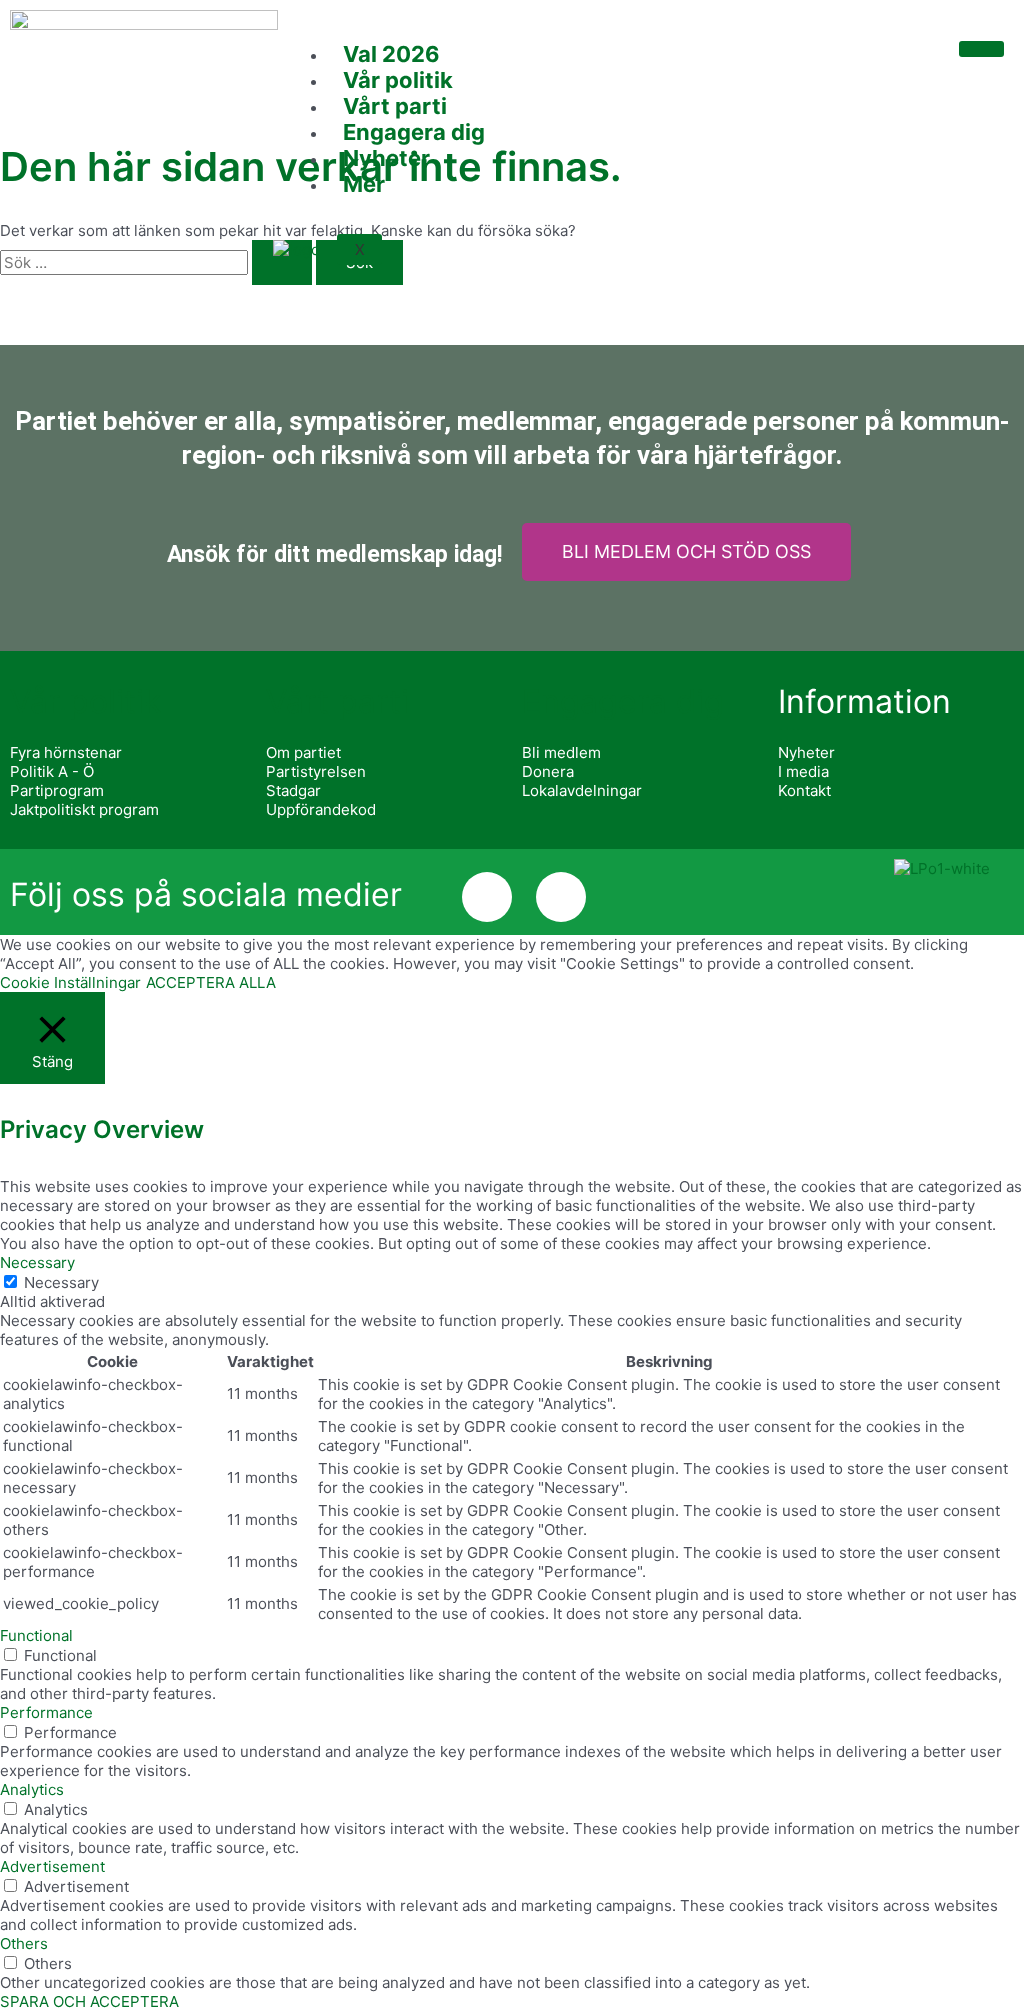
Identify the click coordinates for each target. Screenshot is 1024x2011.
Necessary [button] (37, 1262)
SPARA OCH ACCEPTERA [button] (89, 2001)
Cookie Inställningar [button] (70, 982)
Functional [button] (36, 1635)
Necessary (61, 1282)
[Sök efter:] (158, 262)
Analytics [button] (32, 1789)
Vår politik (398, 80)
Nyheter (386, 158)
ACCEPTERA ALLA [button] (211, 982)
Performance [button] (46, 1712)
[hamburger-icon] (981, 49)
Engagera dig (414, 132)
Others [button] (24, 1943)
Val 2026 (391, 54)
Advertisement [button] (52, 1866)
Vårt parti (395, 106)
